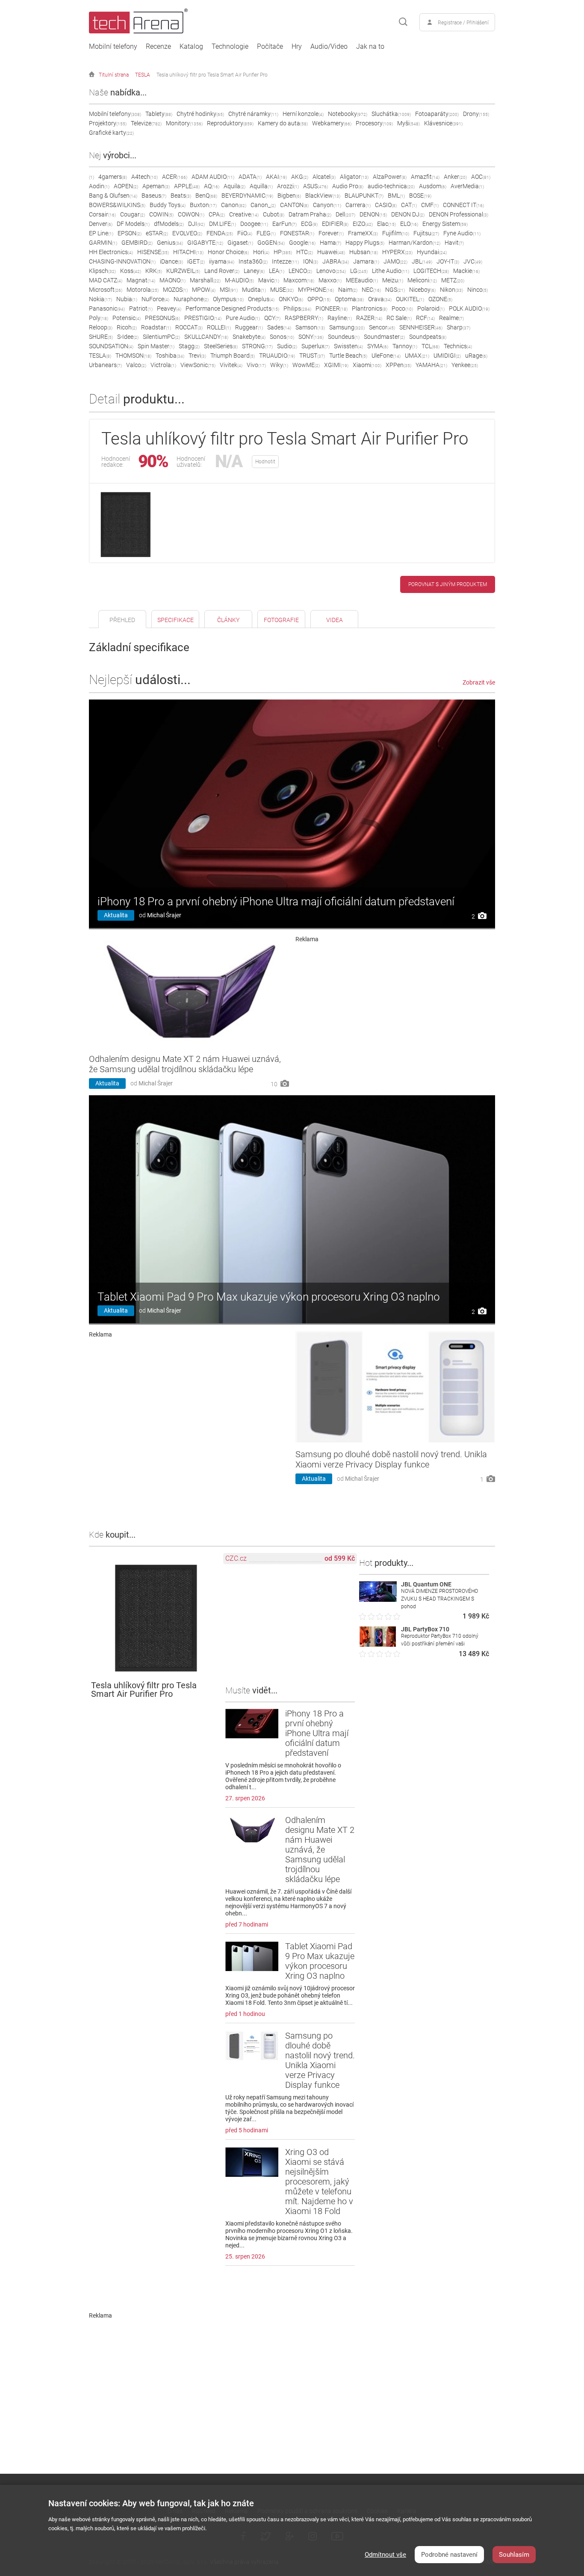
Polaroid (431, 308)
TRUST (312, 356)
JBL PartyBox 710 (425, 1629)
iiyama (222, 261)
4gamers (113, 177)
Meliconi (422, 280)
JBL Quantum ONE (426, 1584)
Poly (99, 318)
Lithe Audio (391, 271)
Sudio (287, 346)
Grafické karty (111, 133)
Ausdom (433, 186)
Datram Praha (310, 214)
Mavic (269, 280)
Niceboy (422, 290)
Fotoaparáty (437, 114)
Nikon (451, 290)
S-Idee (128, 337)
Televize (146, 123)
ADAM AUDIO (213, 177)
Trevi (197, 356)
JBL (422, 261)
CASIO (386, 205)
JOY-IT (448, 261)
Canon (234, 205)
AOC (481, 177)
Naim (348, 290)
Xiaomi (367, 365)
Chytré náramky (253, 114)
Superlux (316, 346)
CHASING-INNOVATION (122, 261)
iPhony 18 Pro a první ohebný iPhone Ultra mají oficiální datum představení (276, 901)
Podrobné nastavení (449, 2555)
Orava (380, 299)
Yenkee (465, 365)
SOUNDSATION (111, 346)
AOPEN (126, 186)
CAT (409, 205)
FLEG (266, 233)
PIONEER (332, 308)
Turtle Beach (348, 356)
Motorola (143, 290)
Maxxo (330, 280)
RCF (425, 318)
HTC (305, 252)
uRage (476, 356)
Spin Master (156, 346)
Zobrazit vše (479, 682)
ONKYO (291, 299)
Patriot (141, 308)
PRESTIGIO (203, 318)
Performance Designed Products (232, 308)
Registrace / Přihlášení (463, 23)
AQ (212, 186)
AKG (300, 177)
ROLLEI (219, 327)
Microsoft (106, 290)
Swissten (348, 346)
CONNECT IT (463, 205)
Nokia (100, 299)
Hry (297, 47)
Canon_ (263, 205)
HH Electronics (111, 252)
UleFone (386, 356)
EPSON (130, 233)
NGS (395, 290)
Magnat (141, 280)
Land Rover (222, 271)
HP (283, 252)
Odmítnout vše (385, 2555)
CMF (430, 205)
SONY (311, 337)
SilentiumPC (161, 337)
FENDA (220, 233)
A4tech (145, 177)
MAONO (173, 280)
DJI (196, 224)
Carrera (358, 205)
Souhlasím (514, 2555)
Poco (402, 308)
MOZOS (175, 290)
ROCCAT (189, 327)
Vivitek (231, 365)
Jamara (366, 261)
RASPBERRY (304, 318)
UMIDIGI (447, 356)
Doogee (254, 224)
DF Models (133, 224)
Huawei (331, 252)
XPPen (398, 365)
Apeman (156, 186)
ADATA (250, 177)
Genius (170, 243)
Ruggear (249, 327)
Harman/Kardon (414, 243)
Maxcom (299, 280)
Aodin (99, 186)
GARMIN (103, 243)
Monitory (184, 123)
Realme (451, 318)
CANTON (294, 205)
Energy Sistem (445, 224)
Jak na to (370, 47)
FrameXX (363, 233)
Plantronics (370, 308)
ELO (409, 224)
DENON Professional (459, 214)
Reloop (101, 327)
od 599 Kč (340, 1558)
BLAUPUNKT (364, 196)
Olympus (228, 299)
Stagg (189, 346)
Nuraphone (191, 299)
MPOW (204, 290)
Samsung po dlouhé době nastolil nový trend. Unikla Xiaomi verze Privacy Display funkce (391, 1459)
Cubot (274, 214)
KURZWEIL (183, 271)
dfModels (169, 224)
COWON (191, 214)
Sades (279, 327)
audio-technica (391, 186)
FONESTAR (297, 233)
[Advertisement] (395, 1002)
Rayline (340, 318)
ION (311, 261)
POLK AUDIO (469, 308)
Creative (244, 214)
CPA (217, 214)
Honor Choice (228, 252)
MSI (229, 290)
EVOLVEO (187, 233)
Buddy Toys (168, 205)
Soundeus (344, 337)
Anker (455, 177)
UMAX (417, 356)
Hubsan (364, 252)
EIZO (363, 224)
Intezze (285, 261)
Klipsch (102, 271)
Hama (330, 243)
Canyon (327, 205)
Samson (310, 327)
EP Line (101, 233)
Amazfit (425, 177)
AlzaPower (390, 177)
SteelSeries (221, 346)
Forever (331, 233)
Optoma (349, 299)
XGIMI (336, 365)
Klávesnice (443, 123)
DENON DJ (408, 214)
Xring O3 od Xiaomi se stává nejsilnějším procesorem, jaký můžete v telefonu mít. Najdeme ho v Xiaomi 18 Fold (319, 2182)
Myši (409, 123)
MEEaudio (362, 280)
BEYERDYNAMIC (247, 196)
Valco (136, 365)
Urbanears (105, 365)
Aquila (234, 186)
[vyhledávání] (403, 22)
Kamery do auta (283, 123)
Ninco (478, 290)
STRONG (257, 346)
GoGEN (271, 243)
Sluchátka (391, 114)
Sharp (459, 327)
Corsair (102, 214)
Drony (476, 114)
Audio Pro (348, 186)
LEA (277, 271)
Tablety (159, 114)
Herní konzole (303, 114)
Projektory (108, 123)
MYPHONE (316, 290)
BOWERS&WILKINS (117, 205)
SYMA (378, 346)
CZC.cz (236, 1558)
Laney (254, 271)
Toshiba (170, 356)
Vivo (256, 365)
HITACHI (188, 252)
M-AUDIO (239, 280)
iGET (196, 261)
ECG (309, 224)
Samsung (347, 327)
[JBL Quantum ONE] (378, 1599)
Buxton (203, 205)
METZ (453, 280)
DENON (373, 214)
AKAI (276, 177)
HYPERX (397, 252)
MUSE (282, 290)
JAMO (395, 261)
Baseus (154, 196)
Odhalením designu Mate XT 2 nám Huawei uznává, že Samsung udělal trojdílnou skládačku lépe (185, 1064)
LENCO (300, 271)
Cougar (133, 214)
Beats (181, 196)
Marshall (205, 280)
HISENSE (153, 252)
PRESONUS (162, 318)
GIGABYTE (205, 243)
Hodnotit (265, 462)
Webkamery (332, 123)
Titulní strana (114, 75)
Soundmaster (384, 337)
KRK (154, 271)
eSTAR (157, 233)
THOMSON (133, 356)
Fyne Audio (462, 233)
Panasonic (107, 308)
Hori (261, 252)
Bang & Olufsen (113, 196)
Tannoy (405, 346)
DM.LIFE (223, 224)
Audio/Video (329, 47)
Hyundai (432, 252)
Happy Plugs (365, 243)
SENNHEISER (421, 327)
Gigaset (240, 243)
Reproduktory (230, 123)
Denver (101, 224)
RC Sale (399, 318)
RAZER (369, 318)
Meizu (393, 280)
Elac (386, 224)
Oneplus (261, 299)
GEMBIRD (137, 243)
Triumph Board (233, 356)
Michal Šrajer (164, 915)
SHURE (101, 337)
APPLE (187, 186)
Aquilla (261, 186)
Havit (454, 243)
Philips (297, 308)
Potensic (127, 318)
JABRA (336, 261)
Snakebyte (249, 337)
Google (302, 243)
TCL (431, 346)
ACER (175, 177)
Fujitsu (426, 233)
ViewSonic (198, 365)
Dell (345, 214)
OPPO (319, 299)
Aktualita (116, 915)
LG (359, 271)
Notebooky (348, 114)
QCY (272, 318)
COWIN (161, 214)
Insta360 (253, 261)
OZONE (440, 299)
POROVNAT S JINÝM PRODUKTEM (448, 584)
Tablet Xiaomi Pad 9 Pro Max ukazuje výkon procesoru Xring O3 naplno (269, 1297)
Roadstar (156, 327)
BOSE (420, 196)
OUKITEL (410, 299)
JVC (473, 261)
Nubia (127, 299)
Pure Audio (243, 318)
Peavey (169, 308)
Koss (131, 271)
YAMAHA (431, 365)
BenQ (206, 196)
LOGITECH (431, 271)
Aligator (354, 177)
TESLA (143, 75)
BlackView (323, 196)
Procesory (374, 123)
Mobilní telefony (113, 47)
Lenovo (331, 271)
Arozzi (288, 186)
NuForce (155, 299)
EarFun (285, 224)
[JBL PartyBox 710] (378, 1644)
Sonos (282, 337)
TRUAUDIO (277, 356)
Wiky (279, 365)
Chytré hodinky (200, 114)
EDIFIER (335, 224)
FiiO (245, 233)
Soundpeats (428, 337)
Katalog (191, 47)
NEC (371, 290)
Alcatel (324, 177)
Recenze (158, 47)
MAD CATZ (106, 280)
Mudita (254, 290)
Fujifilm (396, 233)
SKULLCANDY (206, 337)
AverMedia (467, 186)
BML (396, 196)
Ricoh (127, 327)
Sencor (382, 327)
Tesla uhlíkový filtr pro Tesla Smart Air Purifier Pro (212, 75)
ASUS (316, 186)
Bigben (289, 196)
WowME (306, 365)
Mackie (466, 271)
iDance (171, 261)
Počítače (270, 47)
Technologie (230, 47)
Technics (458, 346)
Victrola (163, 365)
